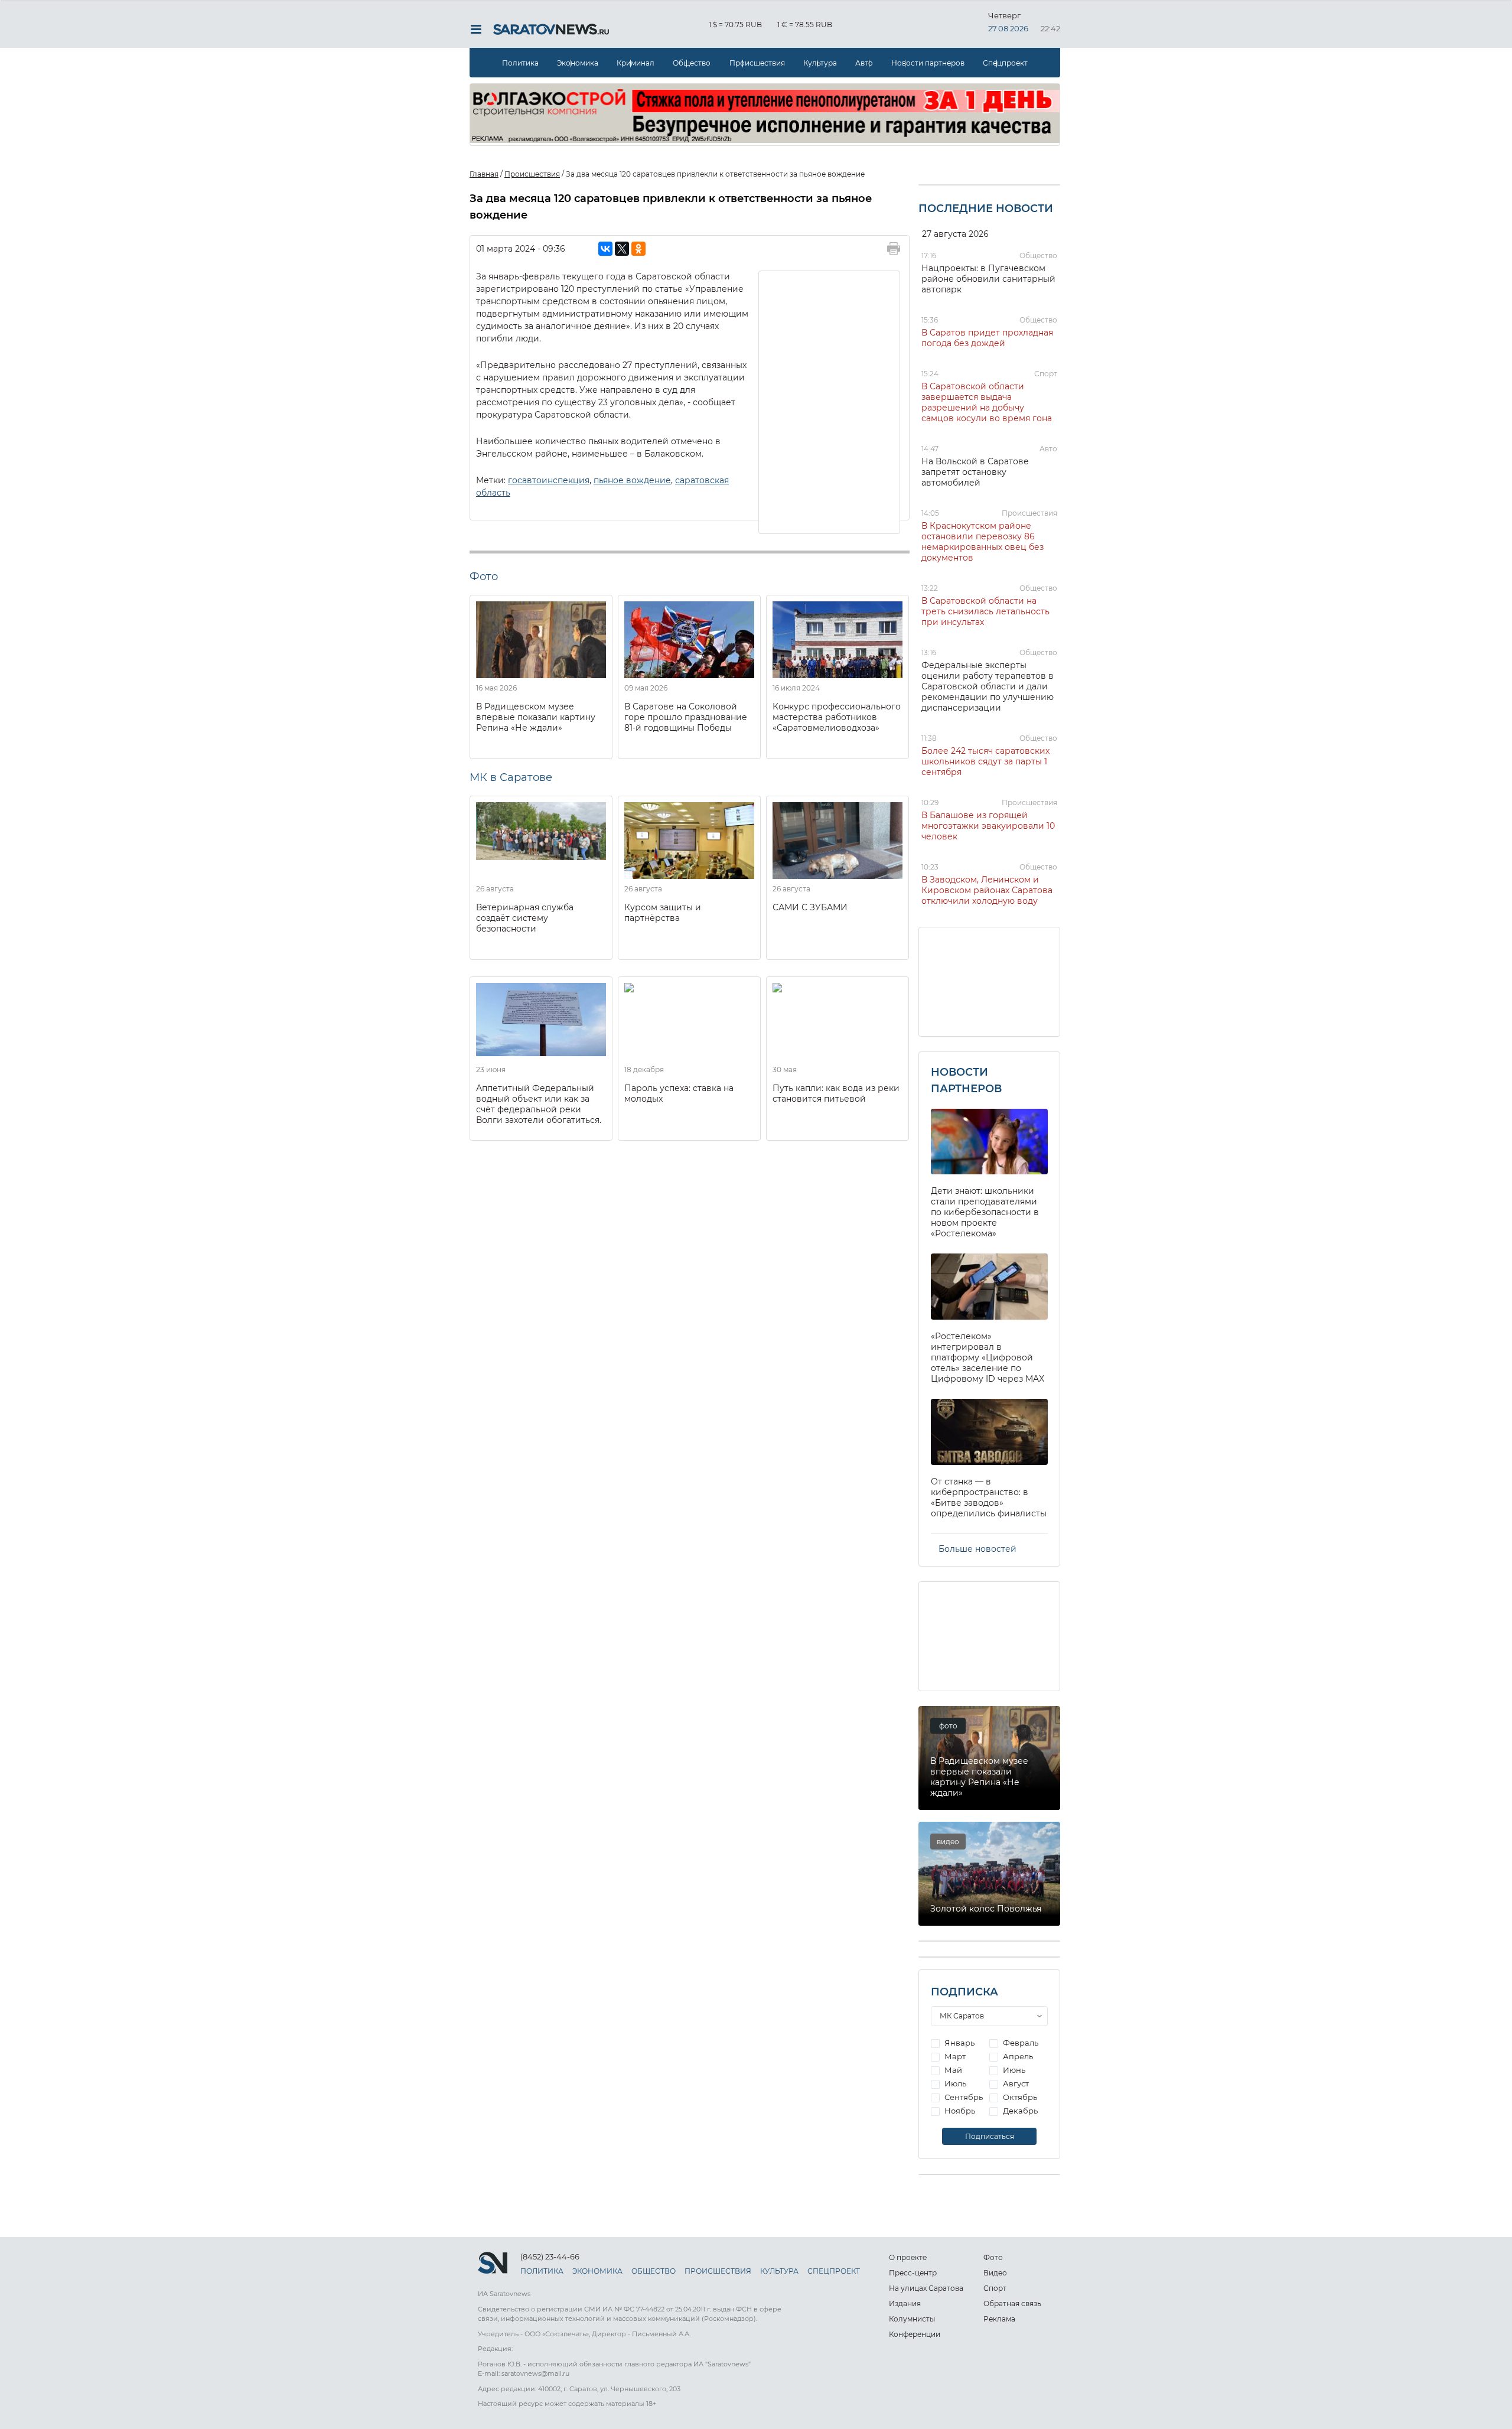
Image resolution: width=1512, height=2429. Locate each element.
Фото (993, 2257)
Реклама (999, 2319)
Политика (520, 63)
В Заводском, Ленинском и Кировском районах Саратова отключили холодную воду (987, 890)
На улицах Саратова (926, 2288)
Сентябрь (963, 2097)
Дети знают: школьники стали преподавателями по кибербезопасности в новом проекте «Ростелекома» (985, 1212)
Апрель (1017, 2056)
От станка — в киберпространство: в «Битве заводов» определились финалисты (989, 1497)
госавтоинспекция (549, 480)
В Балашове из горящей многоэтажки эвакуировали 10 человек (988, 826)
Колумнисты (912, 2319)
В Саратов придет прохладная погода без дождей (987, 338)
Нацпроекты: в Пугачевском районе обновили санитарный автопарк (988, 279)
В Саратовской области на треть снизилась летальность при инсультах (985, 611)
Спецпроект (1005, 63)
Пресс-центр (913, 2273)
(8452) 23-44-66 (550, 2257)
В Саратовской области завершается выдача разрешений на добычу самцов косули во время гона (987, 402)
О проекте (908, 2257)
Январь (959, 2043)
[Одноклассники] (638, 249)
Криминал (636, 63)
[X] (622, 249)
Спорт (1046, 374)
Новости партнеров (928, 63)
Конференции (915, 2334)
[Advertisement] (830, 401)
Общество (692, 63)
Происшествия (757, 63)
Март (954, 2056)
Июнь (1013, 2070)
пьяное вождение (632, 480)
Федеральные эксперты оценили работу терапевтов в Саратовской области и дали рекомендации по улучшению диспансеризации (988, 686)
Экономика (578, 63)
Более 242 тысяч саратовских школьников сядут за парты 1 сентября (985, 761)
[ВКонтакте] (605, 249)
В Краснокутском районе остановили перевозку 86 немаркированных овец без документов (983, 542)
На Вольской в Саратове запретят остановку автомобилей (975, 472)
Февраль (1020, 2043)
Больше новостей (977, 1549)
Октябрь (1019, 2097)
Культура (820, 63)
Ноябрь (959, 2111)
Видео (995, 2273)
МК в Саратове (511, 777)
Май (952, 2070)
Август (1015, 2083)
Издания (905, 2303)
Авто (864, 63)
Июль (954, 2083)
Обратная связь (1012, 2303)
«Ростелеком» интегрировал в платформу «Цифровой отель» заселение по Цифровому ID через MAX (988, 1357)
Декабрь (1019, 2111)
